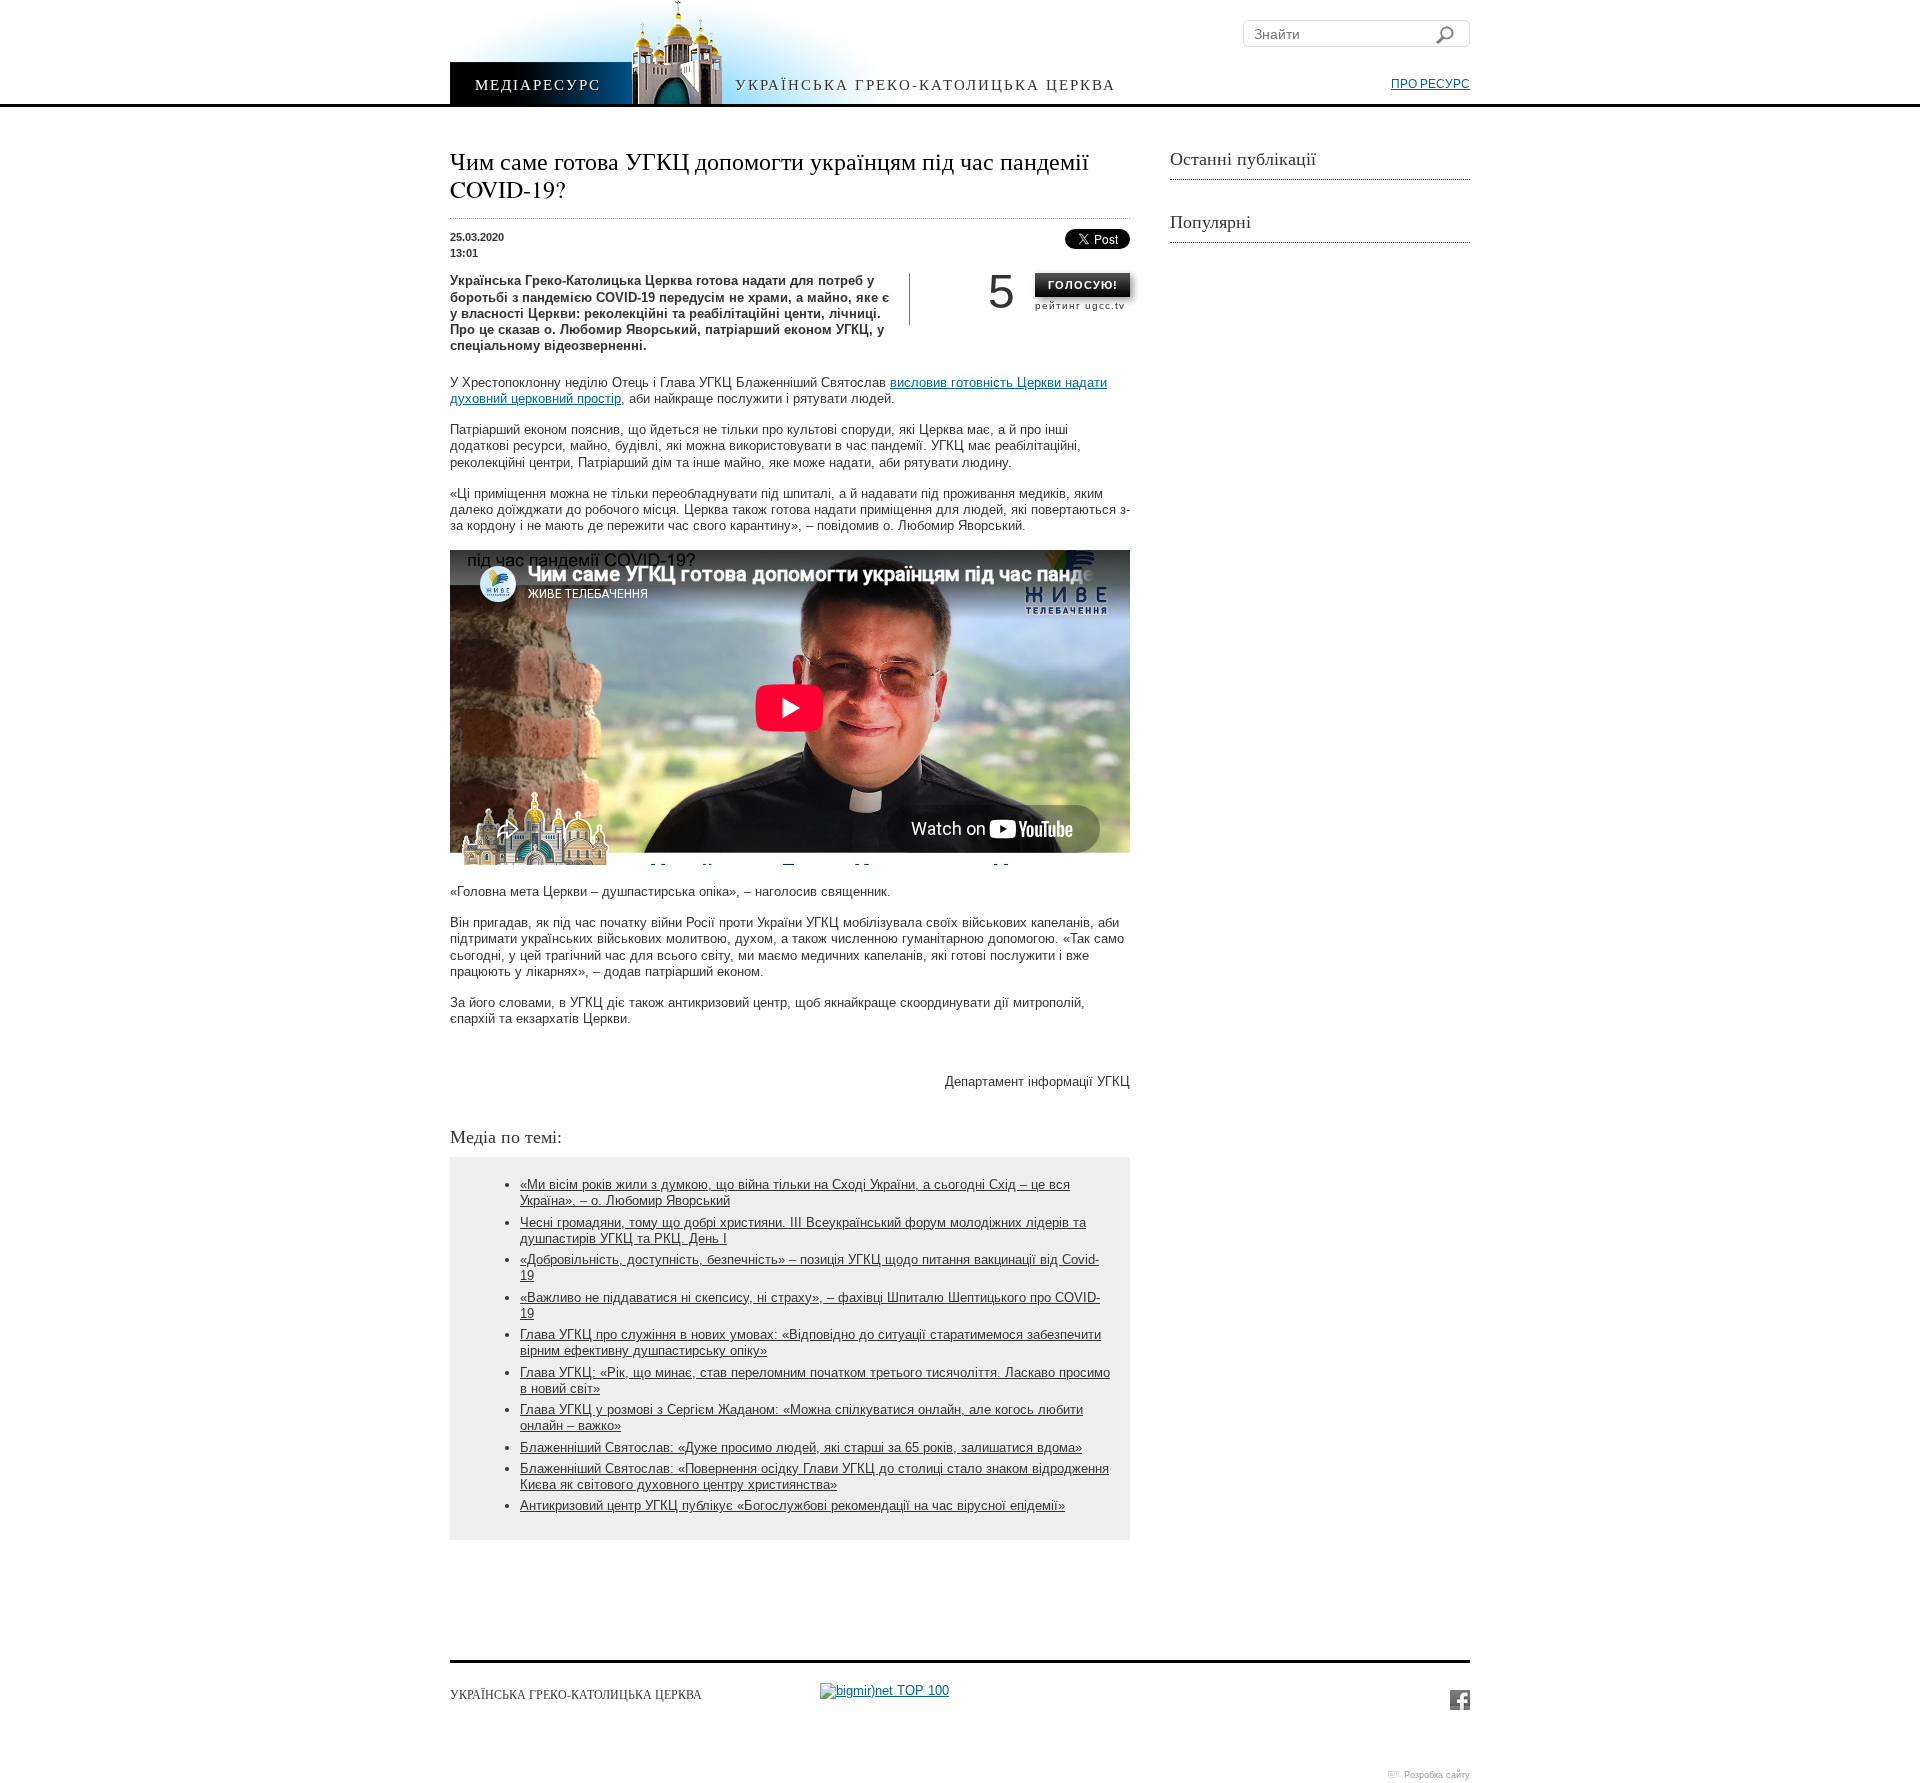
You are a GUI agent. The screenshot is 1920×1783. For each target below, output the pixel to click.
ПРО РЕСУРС (1430, 84)
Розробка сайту (1437, 1775)
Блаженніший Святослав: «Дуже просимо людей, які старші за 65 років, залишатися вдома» (801, 1447)
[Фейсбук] (1459, 1699)
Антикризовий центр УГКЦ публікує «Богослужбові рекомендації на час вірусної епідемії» (792, 1505)
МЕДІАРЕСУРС (538, 83)
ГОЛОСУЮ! (1083, 285)
